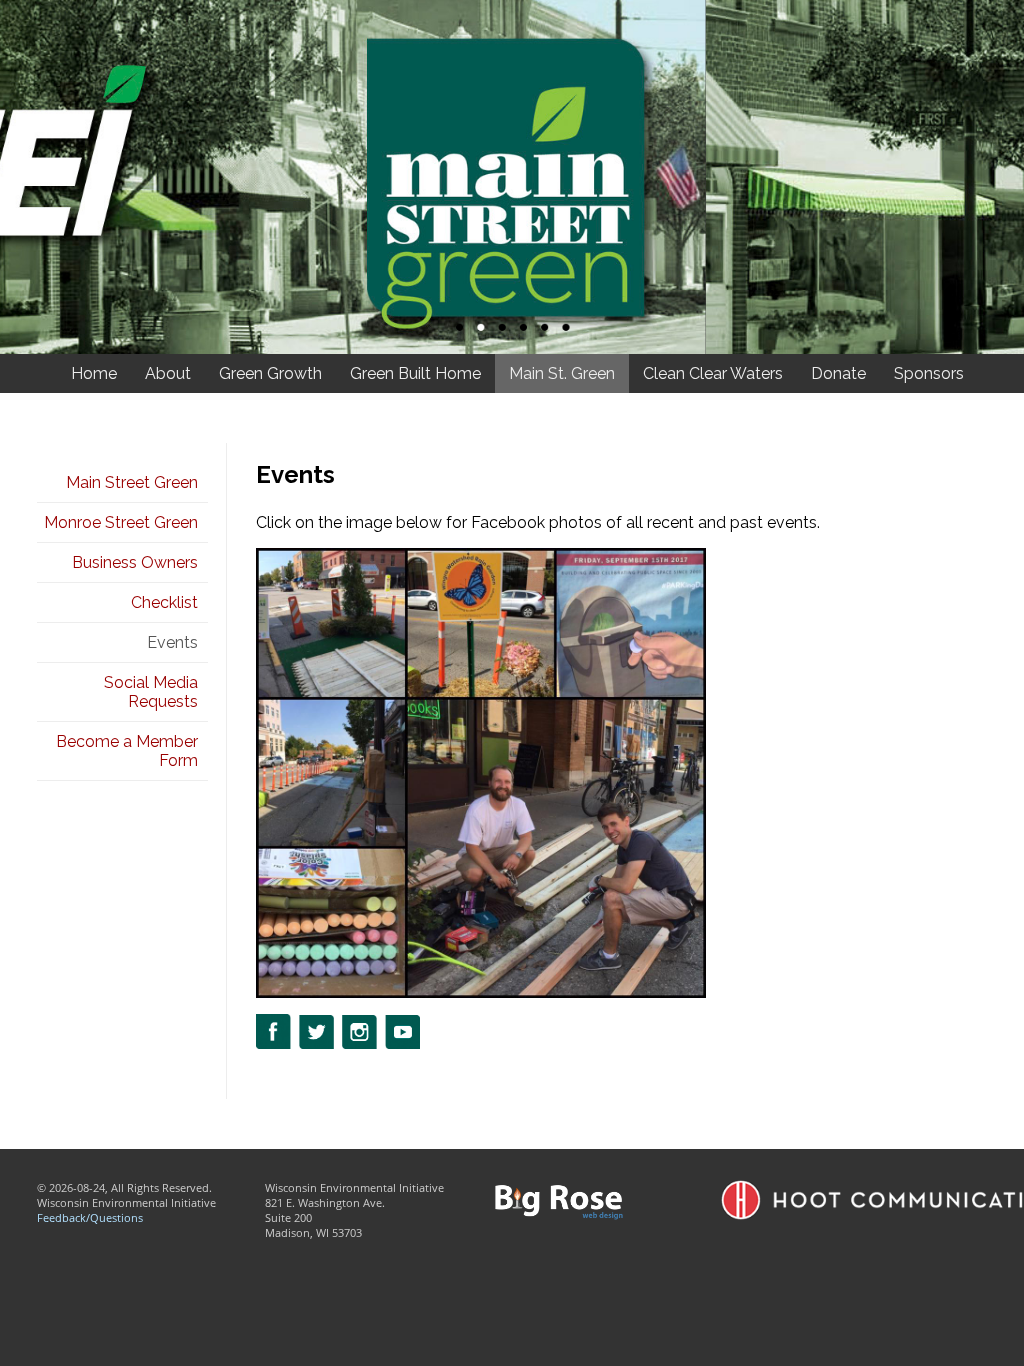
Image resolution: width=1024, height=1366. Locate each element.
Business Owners (135, 562)
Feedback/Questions (90, 1217)
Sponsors (929, 373)
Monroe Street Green (121, 522)
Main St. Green (562, 373)
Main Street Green (132, 482)
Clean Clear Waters (713, 373)
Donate (838, 373)
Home (94, 373)
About (168, 373)
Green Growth (270, 373)
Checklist (164, 602)
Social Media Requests (151, 692)
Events (172, 642)
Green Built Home (415, 373)
